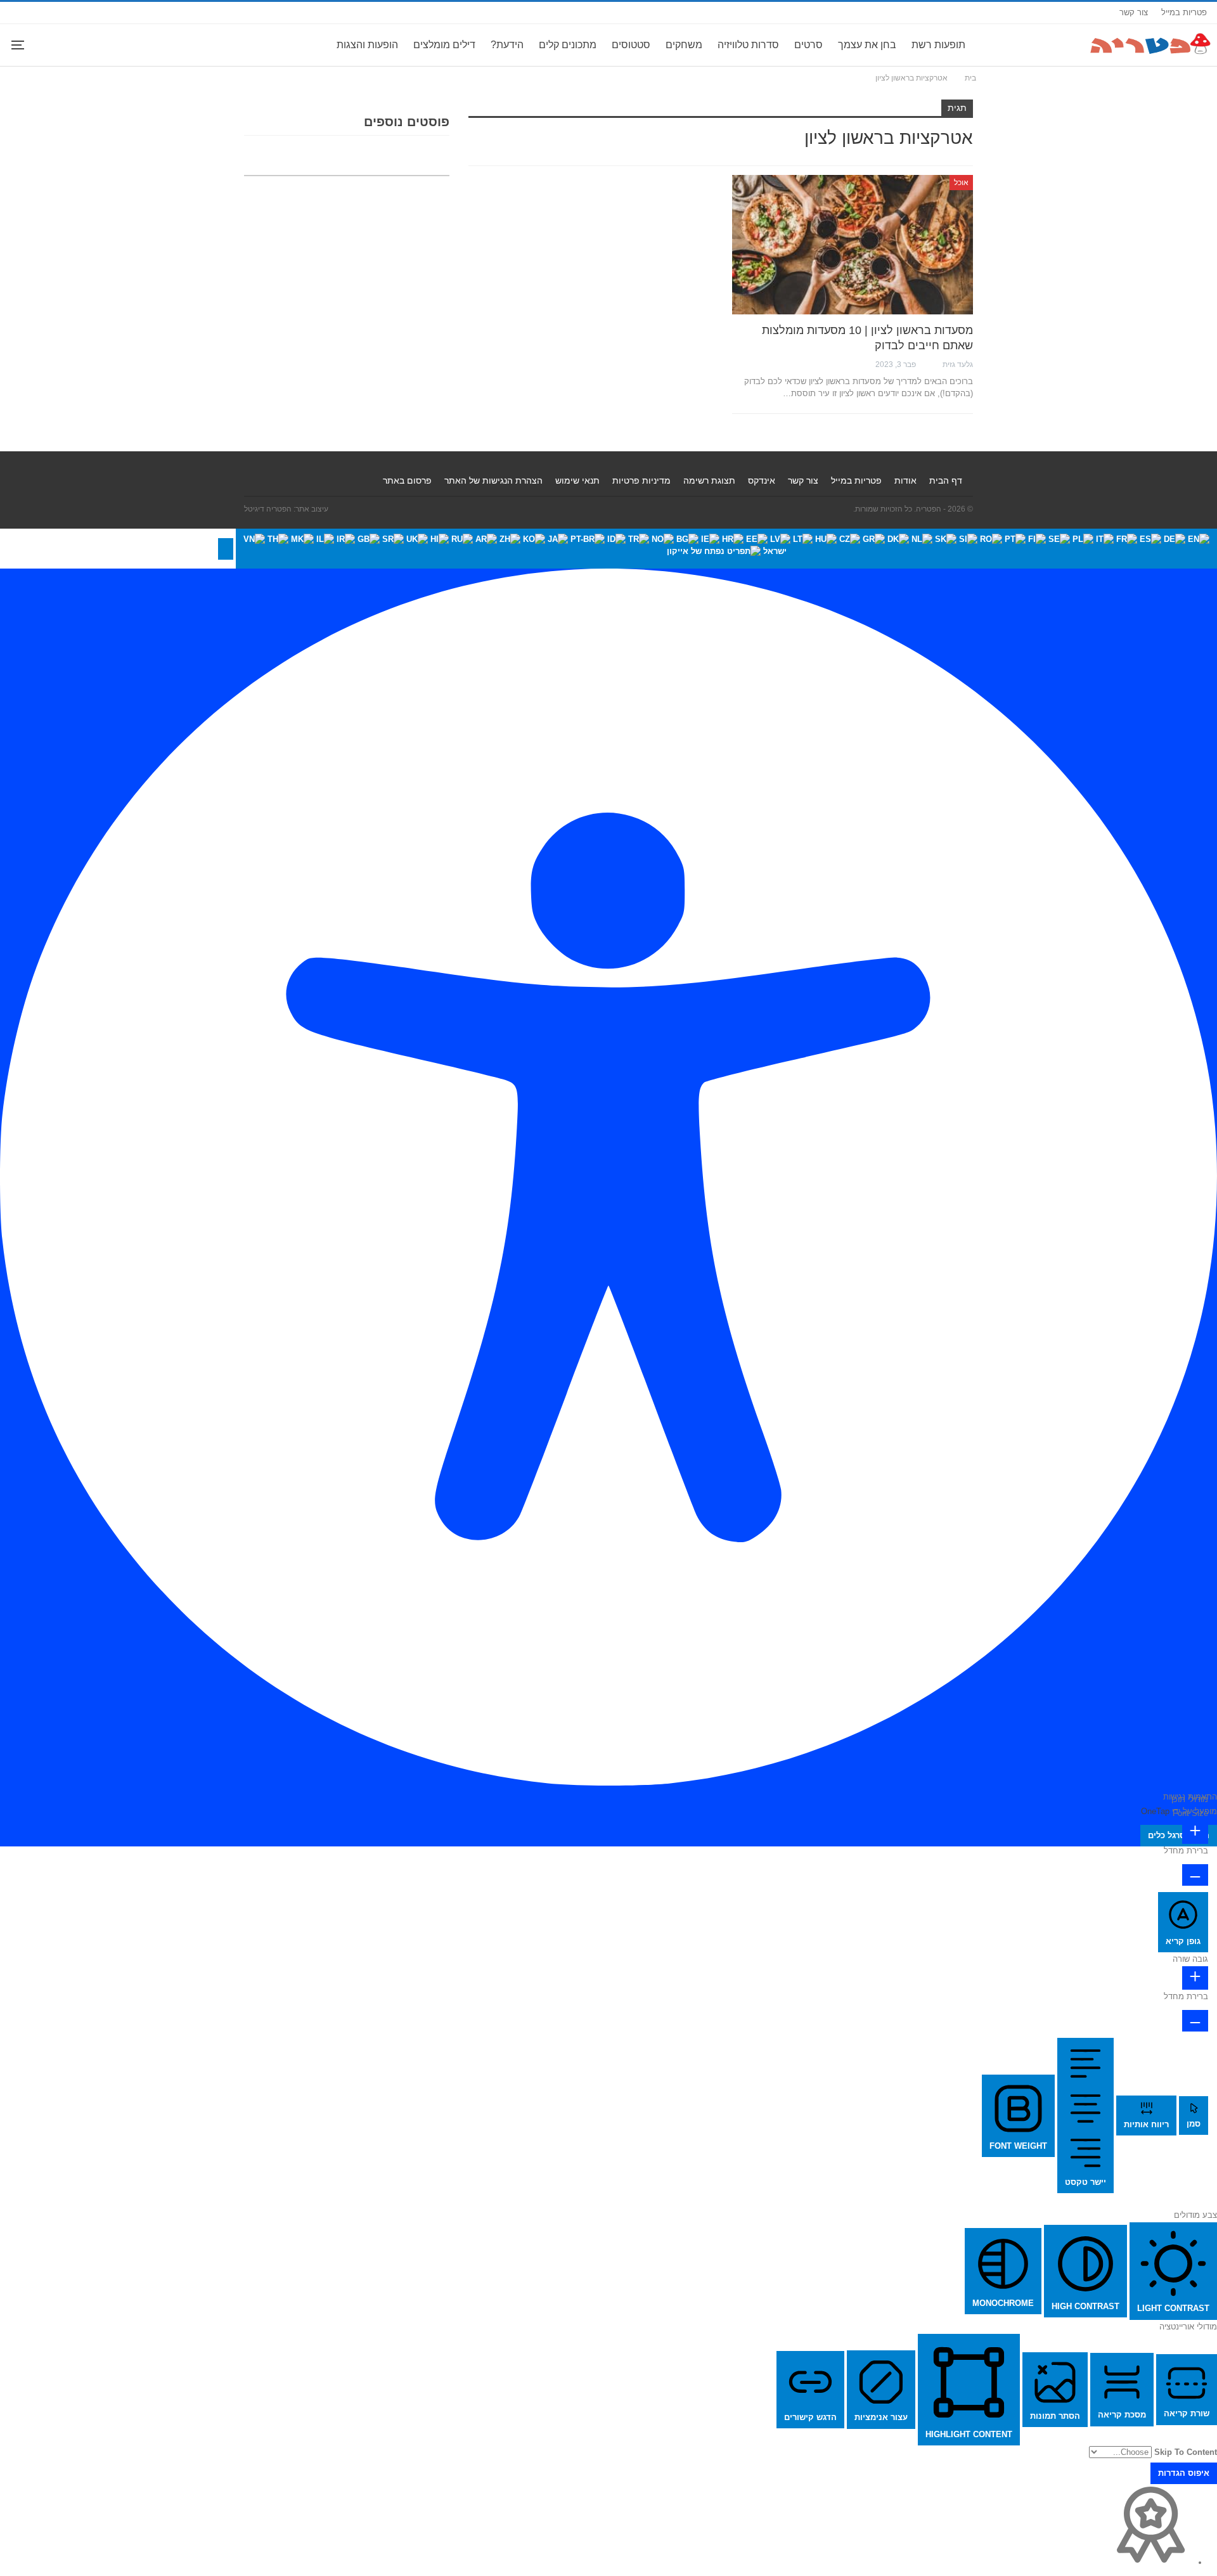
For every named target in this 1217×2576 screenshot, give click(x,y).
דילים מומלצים (444, 45)
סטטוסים (631, 45)
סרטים (808, 45)
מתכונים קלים (568, 45)
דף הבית (946, 480)
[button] (226, 549)
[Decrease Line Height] (1195, 2021)
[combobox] (726, 549)
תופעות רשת (938, 45)
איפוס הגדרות (1184, 2473)
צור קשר (1134, 12)
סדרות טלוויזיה (748, 45)
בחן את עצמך (867, 45)
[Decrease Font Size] (1195, 1875)
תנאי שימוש (577, 480)
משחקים (684, 45)
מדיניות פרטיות (641, 480)
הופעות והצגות (367, 45)
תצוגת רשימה (709, 480)
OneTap (1155, 1811)
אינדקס (762, 480)
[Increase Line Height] (1195, 1978)
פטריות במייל (1184, 12)
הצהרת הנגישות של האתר (493, 480)
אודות (905, 480)
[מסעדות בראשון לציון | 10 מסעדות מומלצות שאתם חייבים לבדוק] (853, 245)
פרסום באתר (407, 480)
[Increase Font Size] (1195, 1832)
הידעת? (507, 45)
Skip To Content (1186, 2452)
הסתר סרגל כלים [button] (1179, 1835)
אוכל (961, 183)
